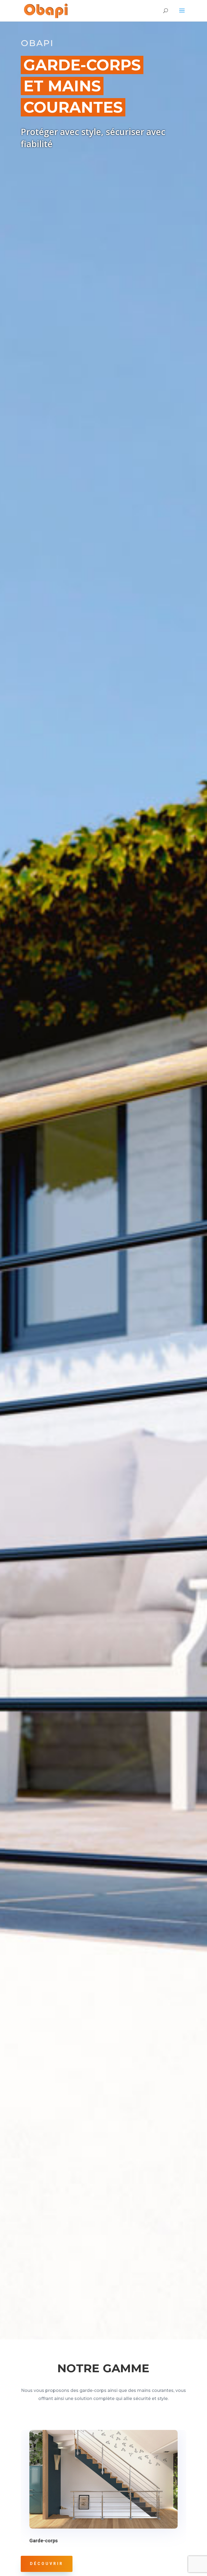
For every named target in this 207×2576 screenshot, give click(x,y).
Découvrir (47, 2564)
